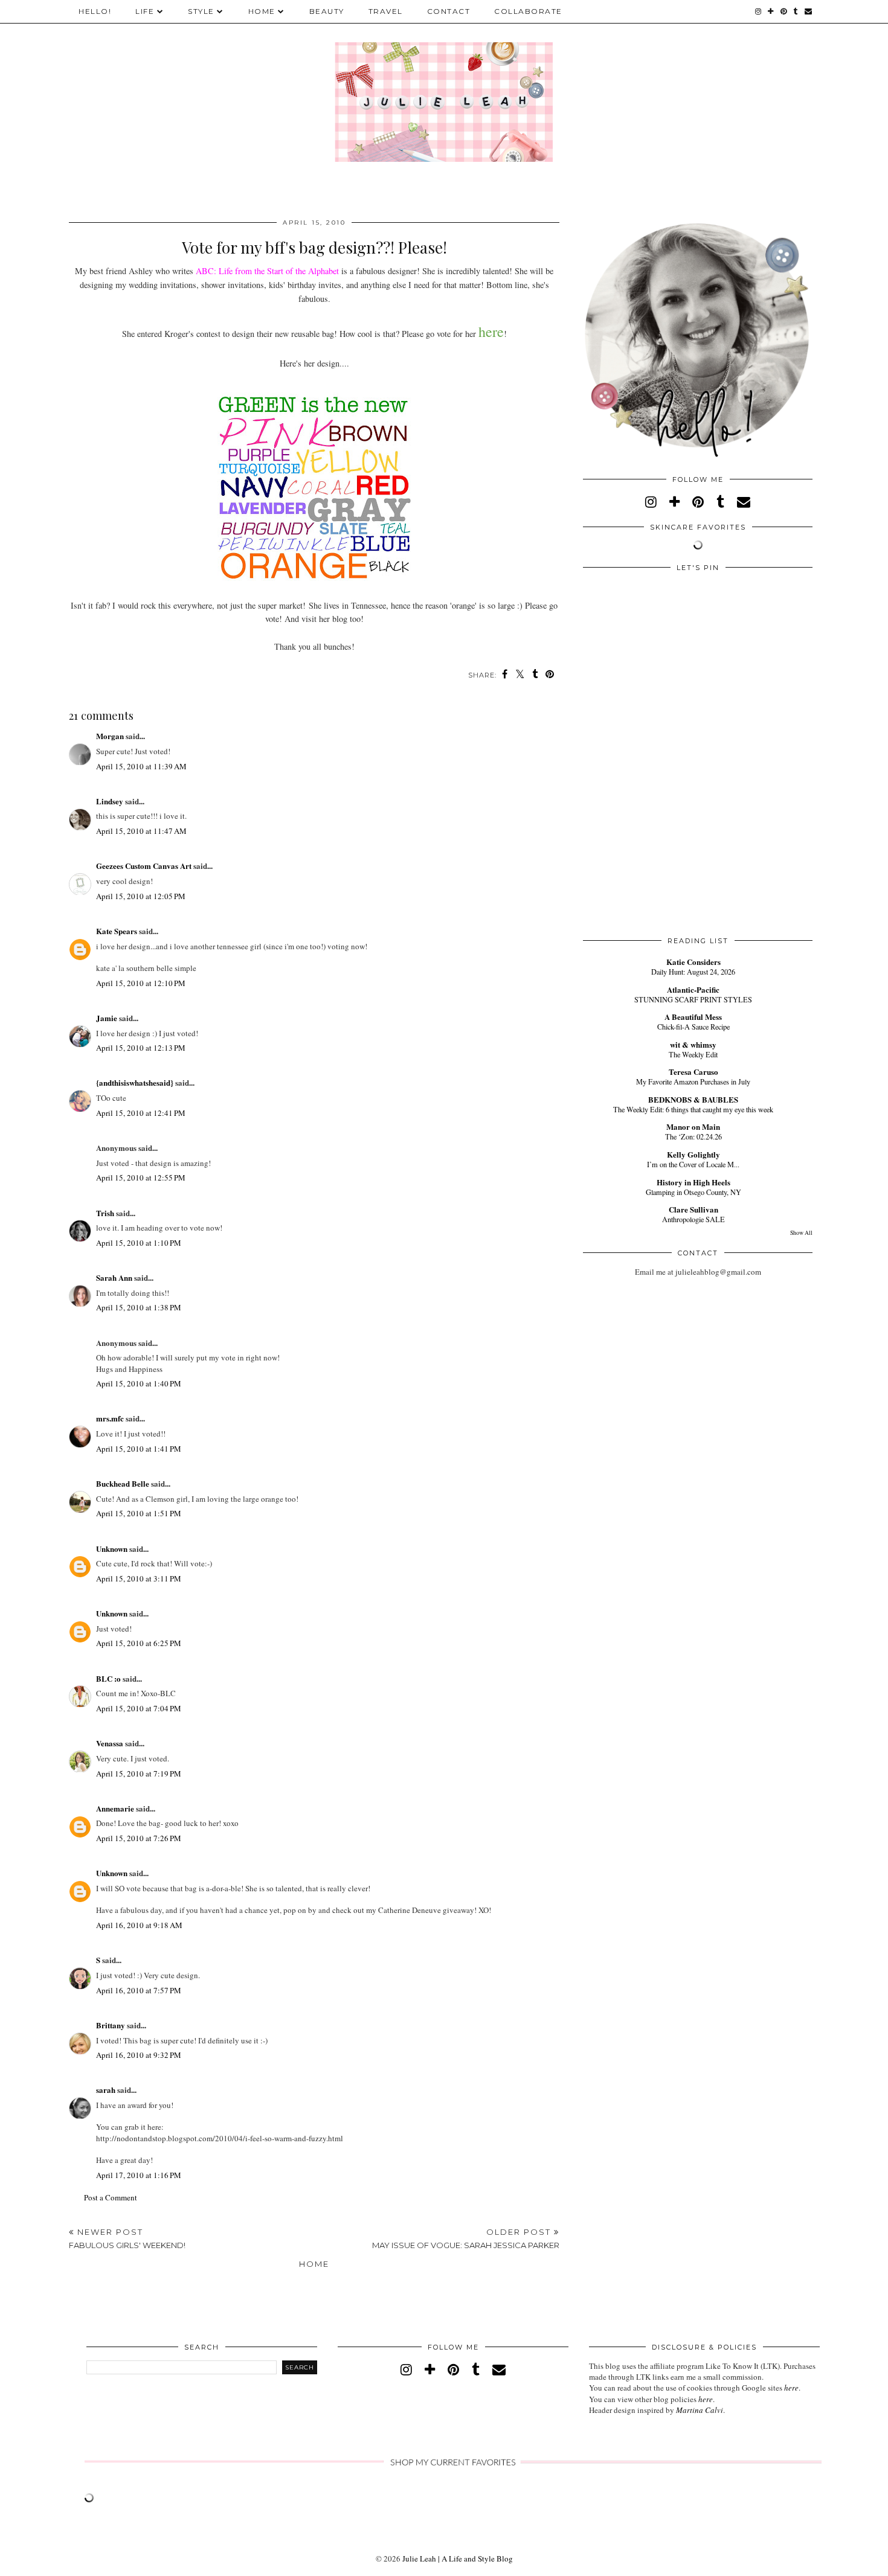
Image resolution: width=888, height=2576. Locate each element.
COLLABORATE (528, 11)
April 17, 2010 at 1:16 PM (139, 2175)
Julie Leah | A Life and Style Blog (458, 2558)
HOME (262, 11)
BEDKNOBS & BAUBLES (693, 1099)
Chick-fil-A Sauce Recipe (693, 1027)
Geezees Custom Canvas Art (144, 866)
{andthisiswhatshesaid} (135, 1082)
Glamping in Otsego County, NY (693, 1192)
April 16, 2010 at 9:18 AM (139, 1925)
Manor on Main (693, 1126)
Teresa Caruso (693, 1072)
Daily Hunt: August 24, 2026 (693, 972)
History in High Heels (693, 1182)
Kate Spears (117, 931)
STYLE (201, 11)
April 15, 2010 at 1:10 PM (139, 1243)
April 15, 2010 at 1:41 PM (139, 1449)
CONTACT (449, 11)
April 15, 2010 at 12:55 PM (141, 1177)
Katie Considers (693, 962)
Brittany (111, 2025)
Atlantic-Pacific (693, 989)
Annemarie (115, 1808)
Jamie (107, 1018)
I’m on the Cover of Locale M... (693, 1164)
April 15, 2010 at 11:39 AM (141, 766)
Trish (105, 1213)
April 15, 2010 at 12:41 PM (141, 1113)
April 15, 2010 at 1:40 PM (139, 1383)
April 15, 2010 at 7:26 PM (139, 1838)
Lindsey (110, 801)
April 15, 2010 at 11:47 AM (141, 831)
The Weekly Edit (693, 1054)
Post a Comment (111, 2197)
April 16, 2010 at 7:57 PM (139, 1990)
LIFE (145, 11)
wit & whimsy (693, 1044)
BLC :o (108, 1678)
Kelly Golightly (693, 1154)
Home (314, 2264)
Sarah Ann (114, 1277)
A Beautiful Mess (693, 1017)
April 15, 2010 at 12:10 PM (141, 983)
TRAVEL (386, 11)
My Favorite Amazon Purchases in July (693, 1081)
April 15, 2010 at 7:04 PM (139, 1708)
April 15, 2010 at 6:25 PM (139, 1643)
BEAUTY (327, 11)
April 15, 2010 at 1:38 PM (139, 1307)
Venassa (110, 1743)
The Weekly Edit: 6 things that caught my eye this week (693, 1109)
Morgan (110, 736)
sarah (106, 2090)
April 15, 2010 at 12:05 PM (141, 896)
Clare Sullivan (693, 1209)
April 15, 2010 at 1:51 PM (139, 1513)
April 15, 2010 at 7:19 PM (139, 1773)
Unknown (112, 1549)
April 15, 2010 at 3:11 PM (139, 1578)
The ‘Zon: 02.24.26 (693, 1136)
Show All (801, 1233)
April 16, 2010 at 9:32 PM (139, 2055)
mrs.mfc (110, 1418)
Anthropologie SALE (693, 1219)
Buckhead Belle (123, 1483)
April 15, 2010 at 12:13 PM (141, 1048)
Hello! (95, 11)
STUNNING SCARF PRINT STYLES (693, 999)
